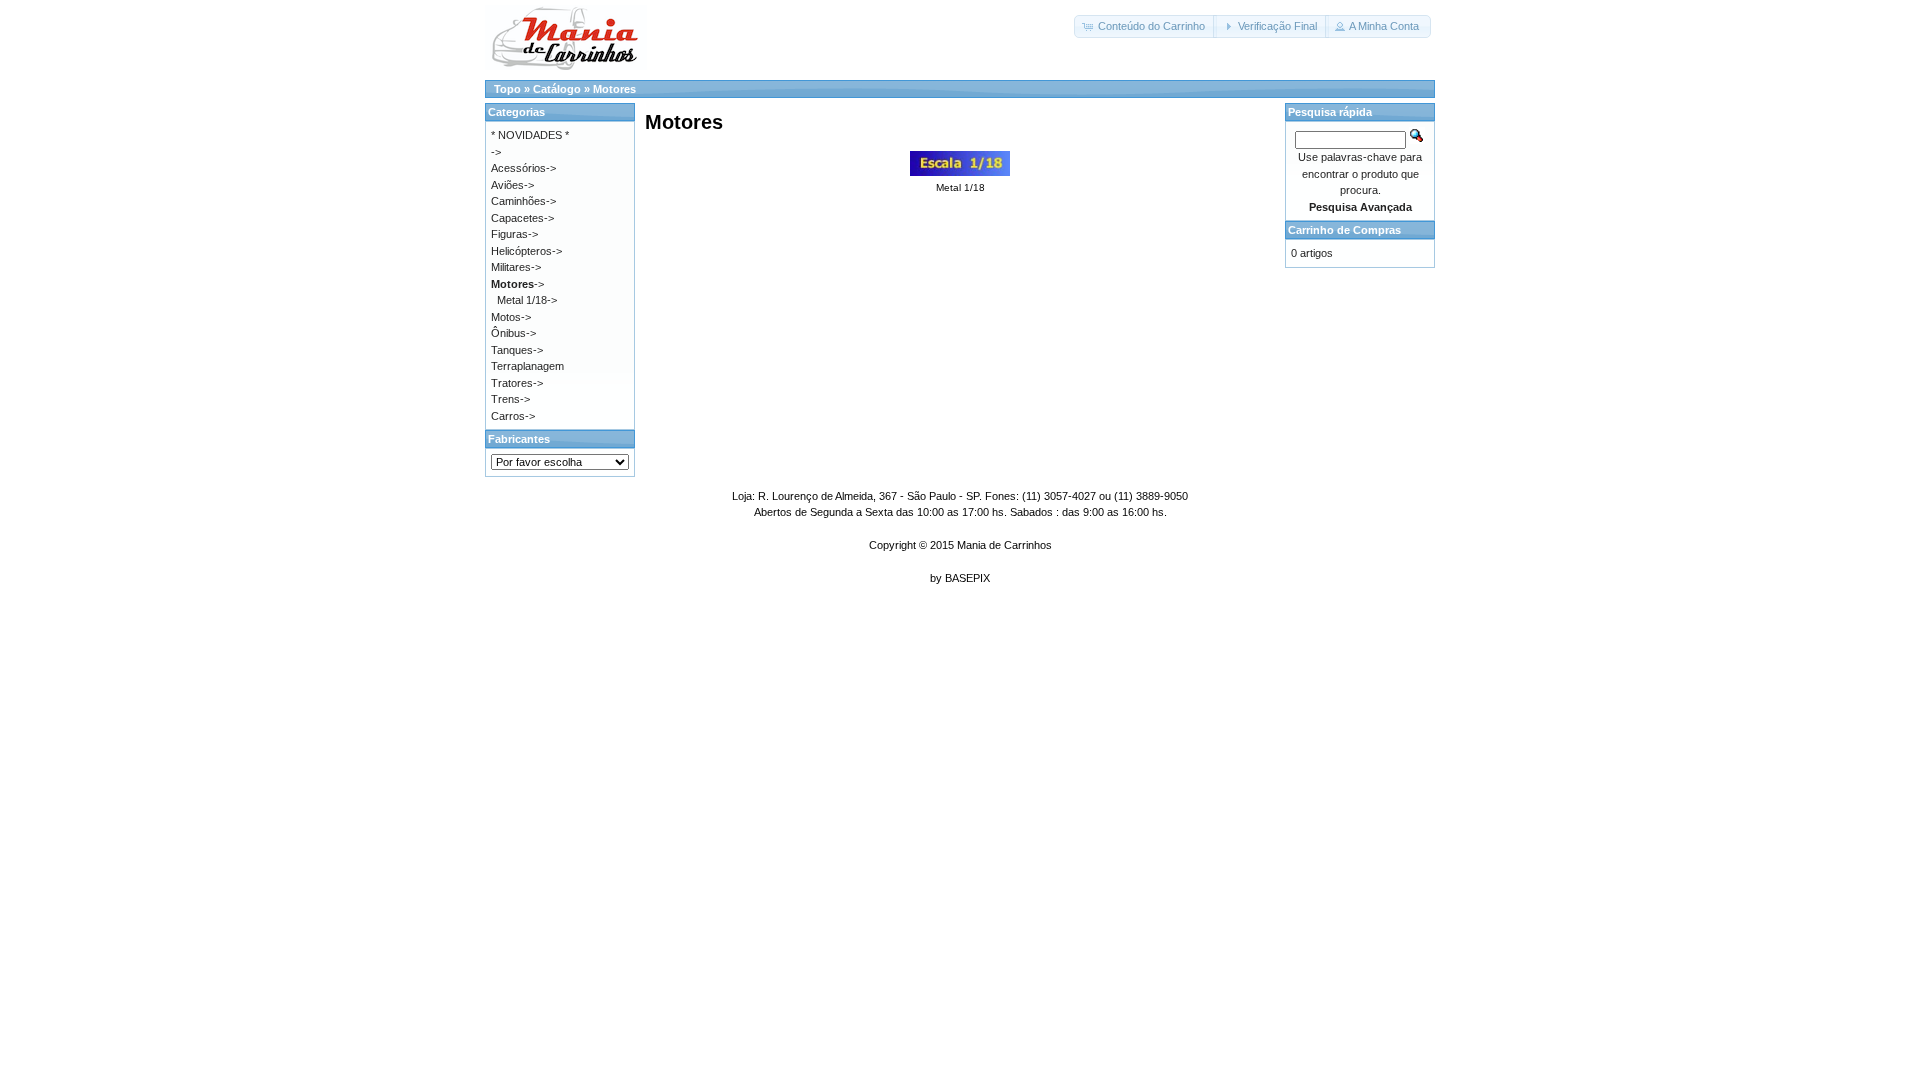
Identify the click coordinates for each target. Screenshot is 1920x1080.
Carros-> (513, 416)
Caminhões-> (523, 201)
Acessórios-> (523, 168)
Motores (614, 89)
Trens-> (510, 399)
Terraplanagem (527, 366)
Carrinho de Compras (1344, 230)
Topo (507, 89)
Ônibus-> (513, 333)
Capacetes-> (522, 218)
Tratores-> (517, 383)
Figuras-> (514, 234)
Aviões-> (512, 185)
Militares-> (516, 267)
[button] (1145, 26)
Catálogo (557, 89)
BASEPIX (967, 578)
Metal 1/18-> (527, 300)
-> (517, 284)
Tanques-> (517, 350)
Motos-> (511, 317)
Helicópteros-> (526, 251)
